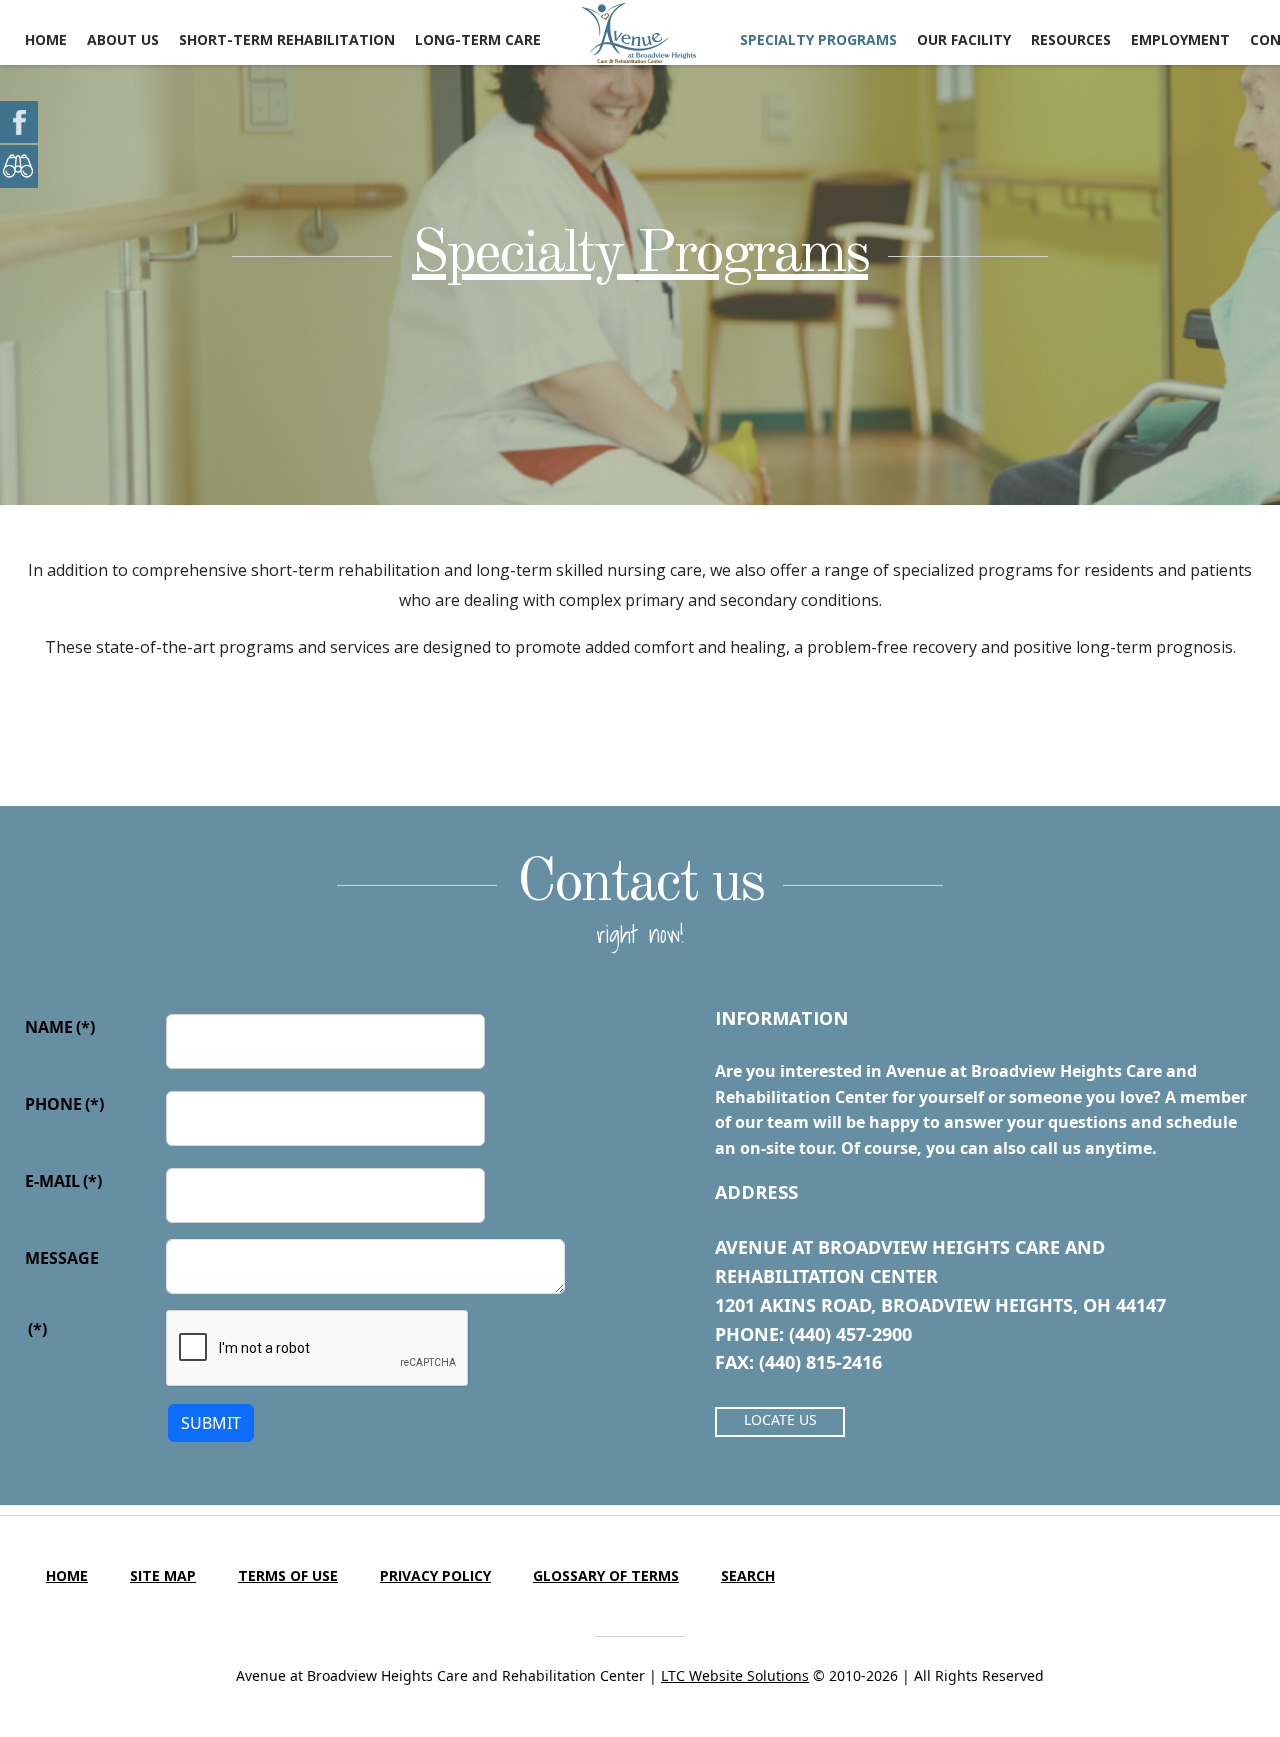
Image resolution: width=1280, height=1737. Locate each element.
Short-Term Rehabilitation (287, 39)
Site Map (163, 1575)
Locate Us (780, 1419)
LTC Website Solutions (735, 1675)
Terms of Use (288, 1575)
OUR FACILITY (964, 39)
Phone (64, 1104)
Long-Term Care (478, 39)
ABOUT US (123, 39)
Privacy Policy (435, 1575)
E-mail (63, 1181)
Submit (211, 1423)
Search (748, 1575)
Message (62, 1258)
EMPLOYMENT (1180, 39)
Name (60, 1027)
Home (46, 39)
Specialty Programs (640, 255)
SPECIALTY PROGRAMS (818, 39)
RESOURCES (1071, 39)
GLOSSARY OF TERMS (606, 1575)
